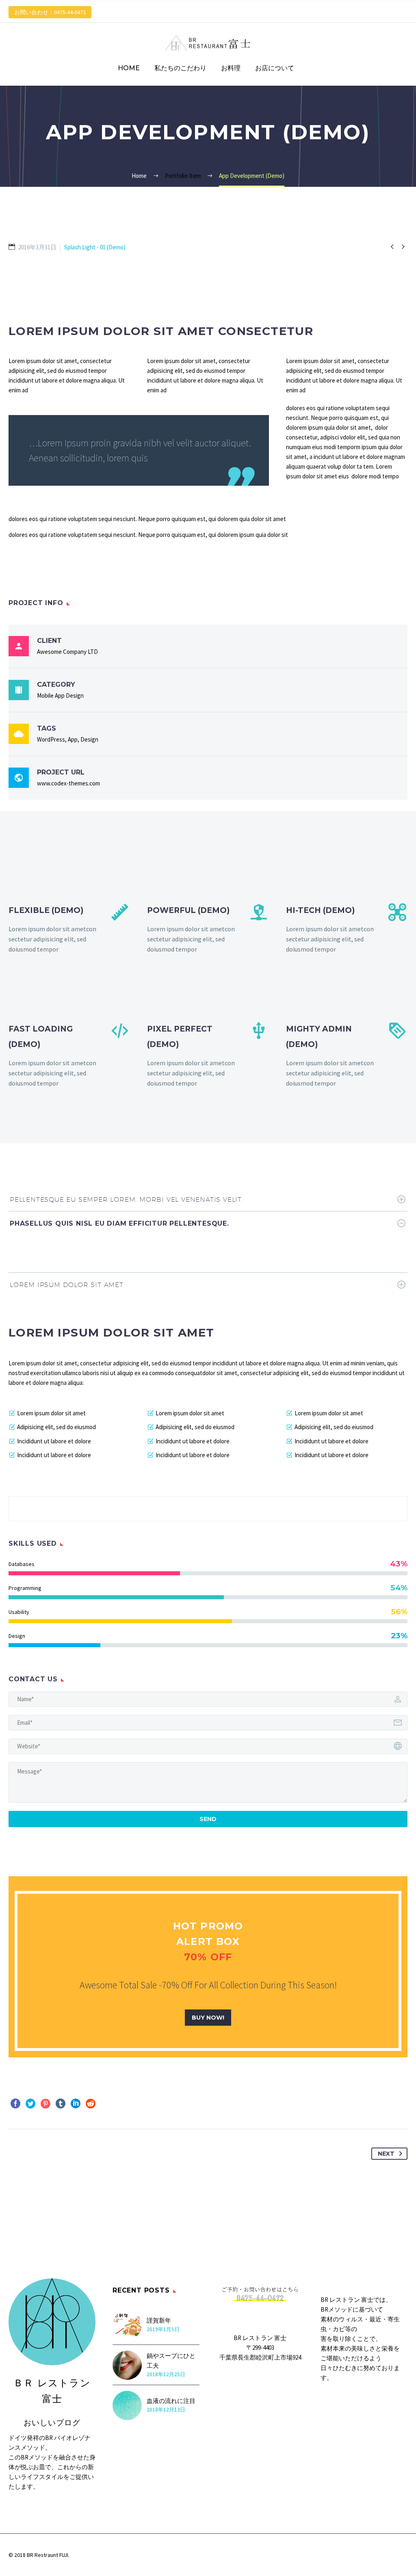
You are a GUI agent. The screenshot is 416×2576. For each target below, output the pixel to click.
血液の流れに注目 (171, 2401)
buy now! (208, 2018)
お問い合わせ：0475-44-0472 (50, 12)
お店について (275, 68)
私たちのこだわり (180, 68)
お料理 (231, 68)
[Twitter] (30, 2104)
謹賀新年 (159, 2320)
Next (386, 2154)
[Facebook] (15, 2104)
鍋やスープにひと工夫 (171, 2361)
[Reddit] (91, 2104)
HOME (129, 68)
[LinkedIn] (76, 2104)
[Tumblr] (61, 2104)
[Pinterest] (45, 2104)
